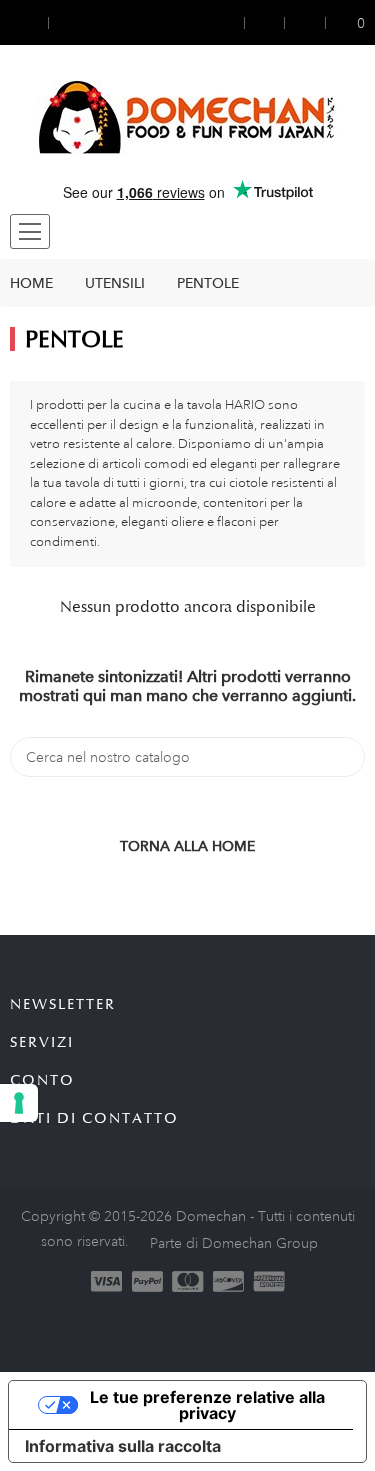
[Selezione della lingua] (67, 22)
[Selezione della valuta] (29, 22)
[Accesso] (231, 22)
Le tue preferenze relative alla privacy (207, 1405)
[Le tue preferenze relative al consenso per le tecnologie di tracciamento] (19, 1103)
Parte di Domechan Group (234, 1243)
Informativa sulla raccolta (123, 1446)
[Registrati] (265, 22)
